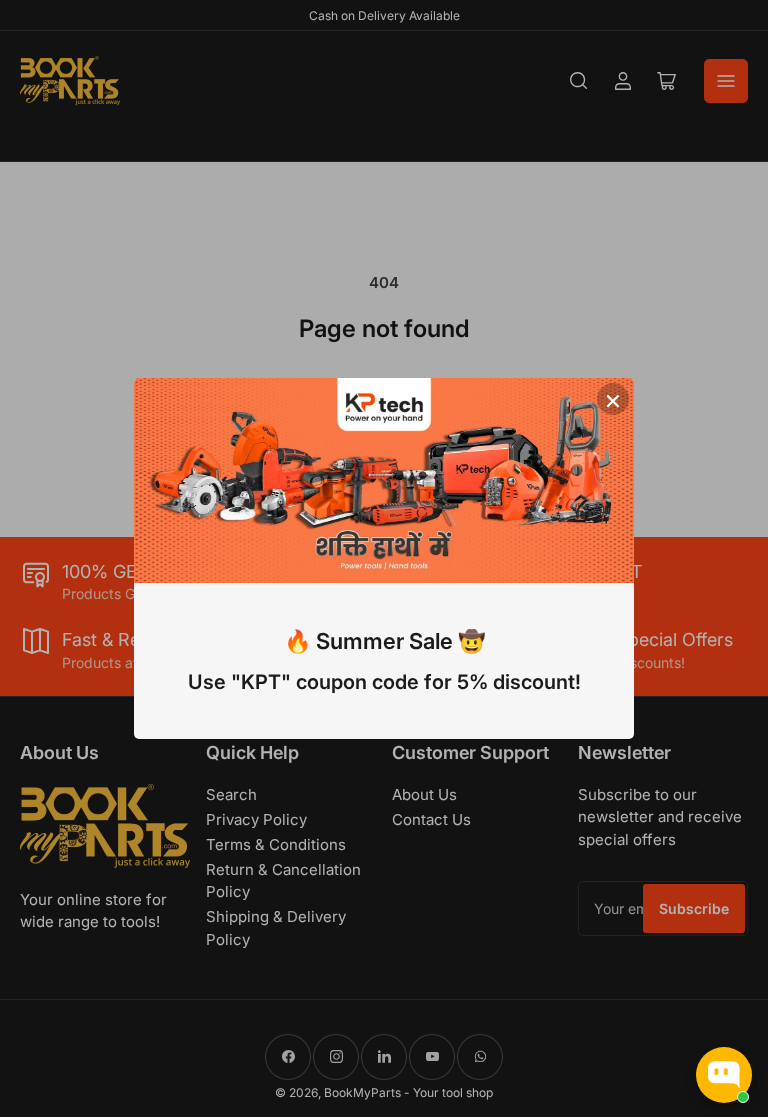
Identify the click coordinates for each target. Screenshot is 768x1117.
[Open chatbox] (724, 1075)
